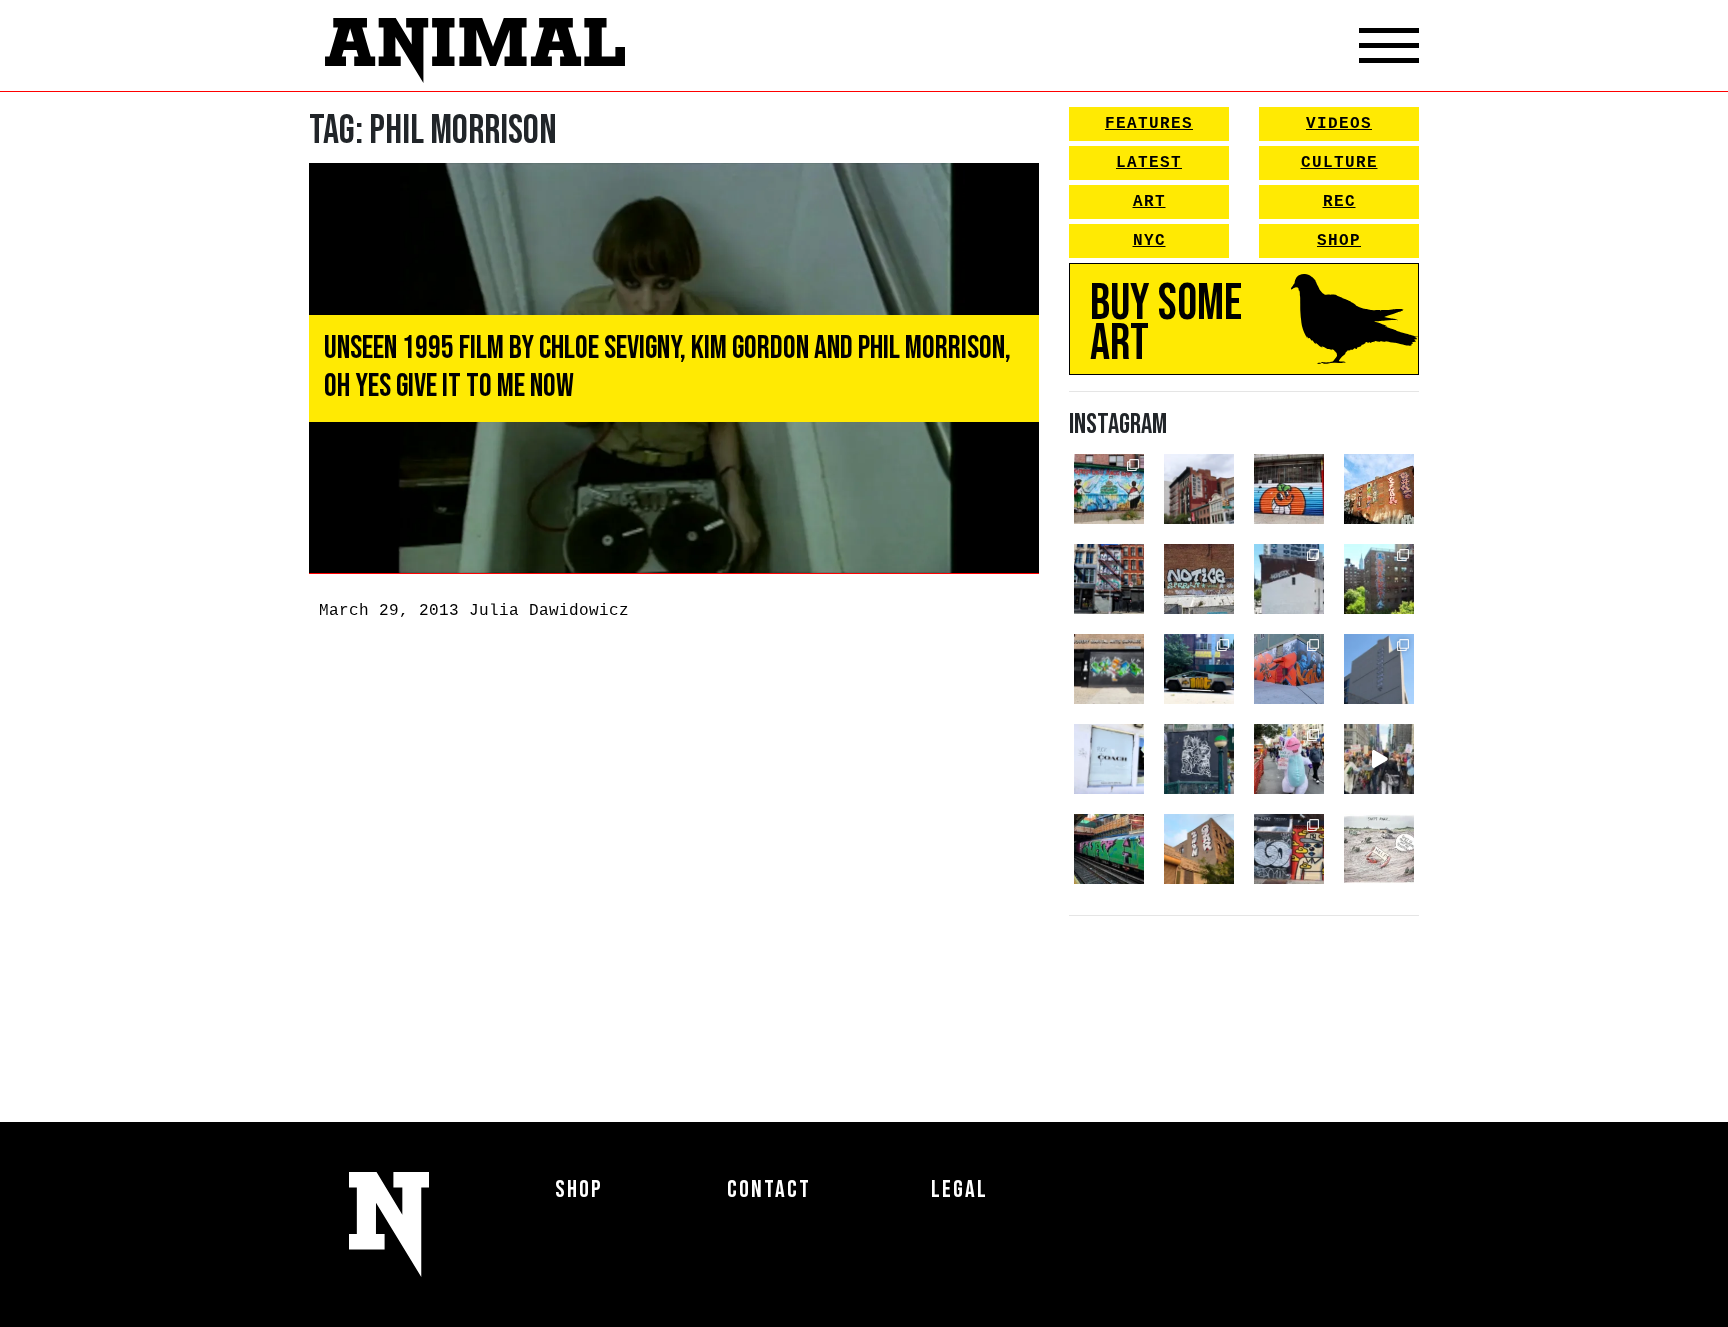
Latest (1149, 163)
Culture (1339, 163)
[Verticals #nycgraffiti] (1379, 489)
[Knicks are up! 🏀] (1289, 669)
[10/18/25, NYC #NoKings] (1289, 759)
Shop (1339, 241)
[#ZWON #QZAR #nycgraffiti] (1199, 849)
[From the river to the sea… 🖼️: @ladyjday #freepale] (1109, 489)
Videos (1339, 124)
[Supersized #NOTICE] (1199, 579)
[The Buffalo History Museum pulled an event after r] (1379, 849)
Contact (769, 1189)
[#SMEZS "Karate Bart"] (1109, 669)
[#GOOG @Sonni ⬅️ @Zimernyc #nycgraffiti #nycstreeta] (1289, 849)
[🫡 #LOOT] (1199, 669)
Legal (959, 1189)
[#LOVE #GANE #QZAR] (1109, 579)
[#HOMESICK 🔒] (1289, 579)
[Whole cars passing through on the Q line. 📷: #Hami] (1109, 849)
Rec (1339, 202)
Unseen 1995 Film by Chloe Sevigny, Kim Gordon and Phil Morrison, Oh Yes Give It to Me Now (667, 367)
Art (1149, 202)
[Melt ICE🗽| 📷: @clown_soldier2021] (1199, 759)
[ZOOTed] (1379, 669)
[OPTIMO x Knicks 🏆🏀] (1379, 579)
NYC (1149, 241)
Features (1149, 124)
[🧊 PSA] (1109, 759)
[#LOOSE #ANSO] (1199, 489)
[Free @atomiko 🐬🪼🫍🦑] (1289, 489)
